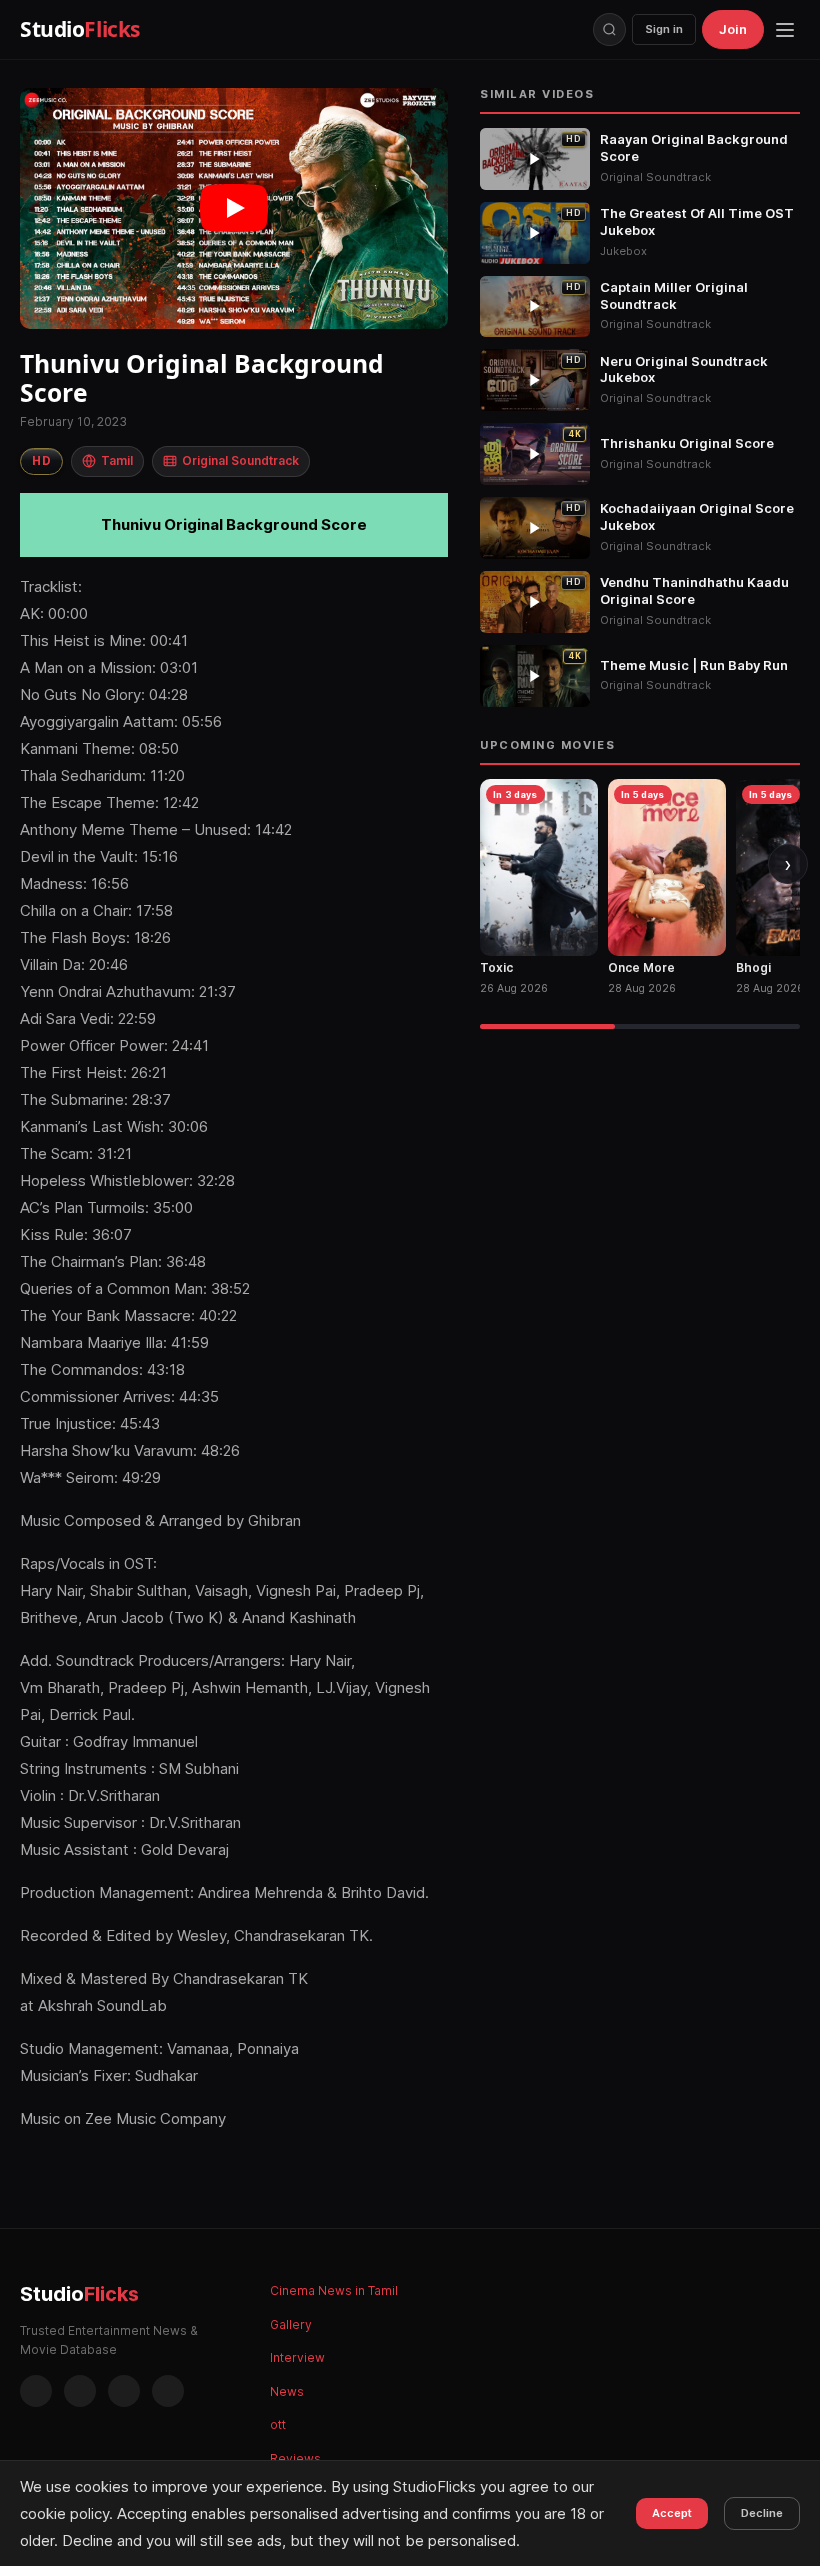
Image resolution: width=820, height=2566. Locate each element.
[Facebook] (36, 2391)
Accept (672, 2513)
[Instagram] (80, 2391)
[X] (124, 2391)
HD (41, 460)
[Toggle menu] (785, 30)
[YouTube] (168, 2391)
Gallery (291, 2324)
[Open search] (609, 29)
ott (278, 2424)
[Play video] (234, 208)
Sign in (664, 29)
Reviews (295, 2458)
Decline (762, 2513)
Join (733, 29)
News (287, 2391)
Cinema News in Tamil (334, 2290)
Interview (297, 2357)
